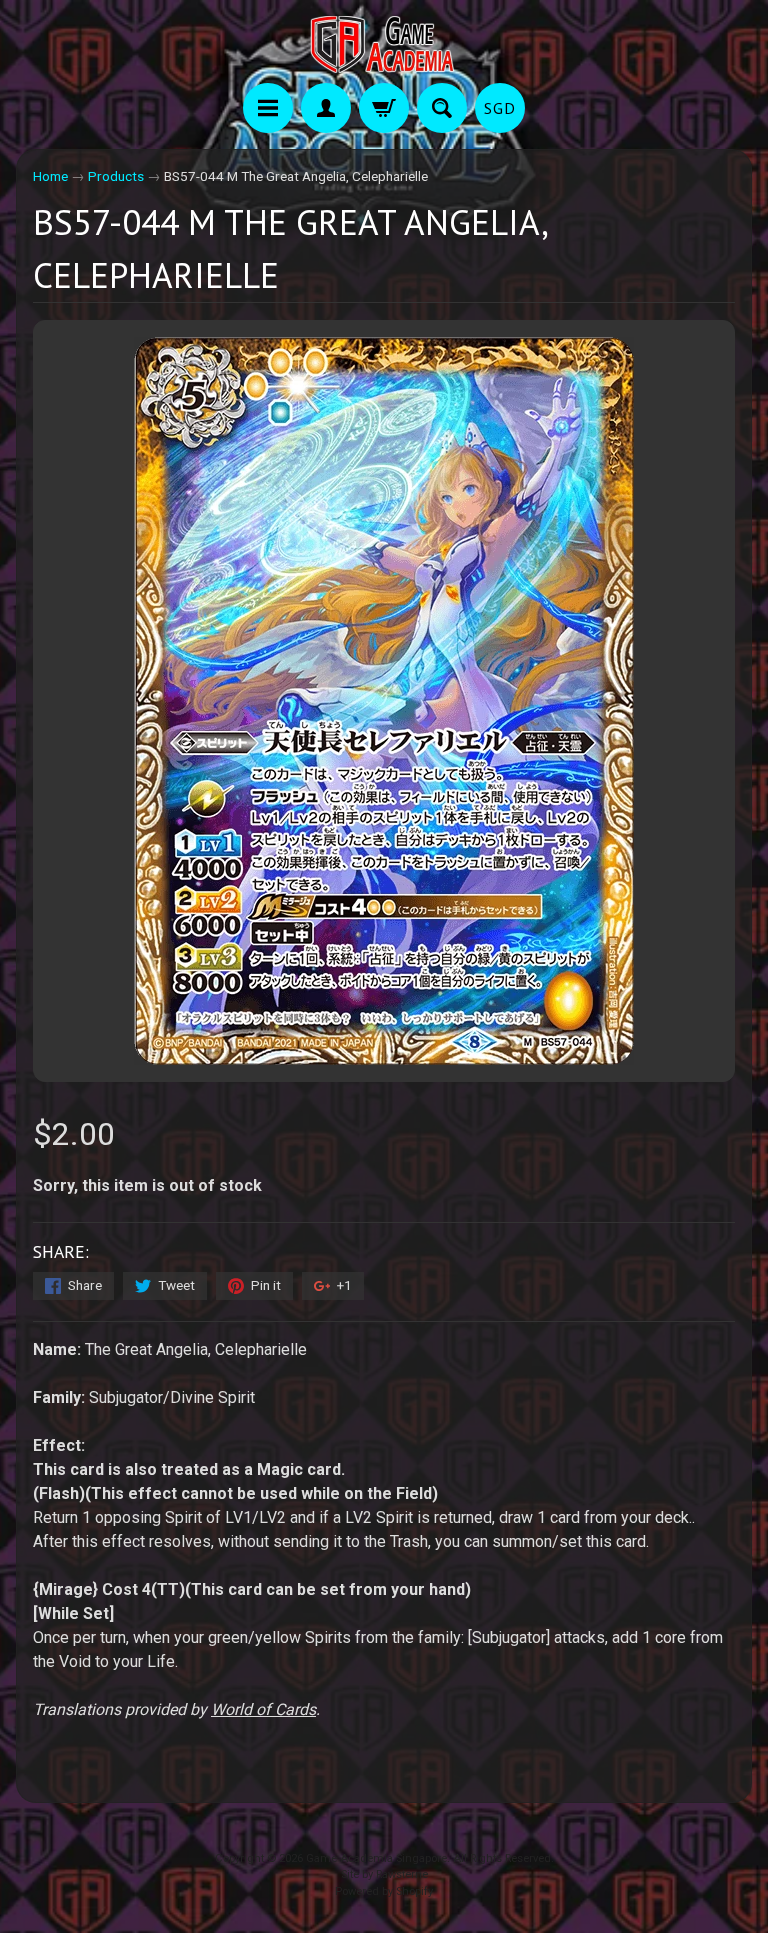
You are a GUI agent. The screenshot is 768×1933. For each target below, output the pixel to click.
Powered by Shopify (384, 1891)
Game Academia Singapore (376, 1858)
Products (116, 176)
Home (50, 176)
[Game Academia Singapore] (384, 44)
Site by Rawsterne (384, 1874)
